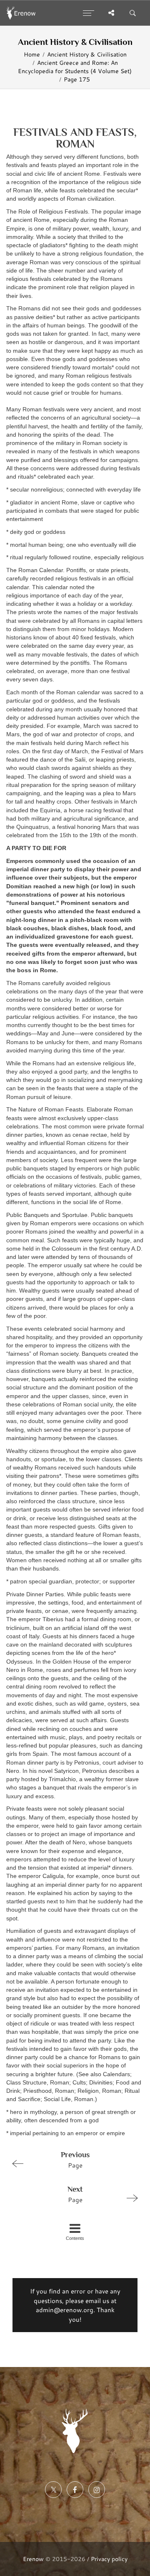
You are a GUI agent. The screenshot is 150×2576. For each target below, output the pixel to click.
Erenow (33, 2559)
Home (32, 54)
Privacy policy (109, 2559)
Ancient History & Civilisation (87, 54)
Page (75, 2160)
